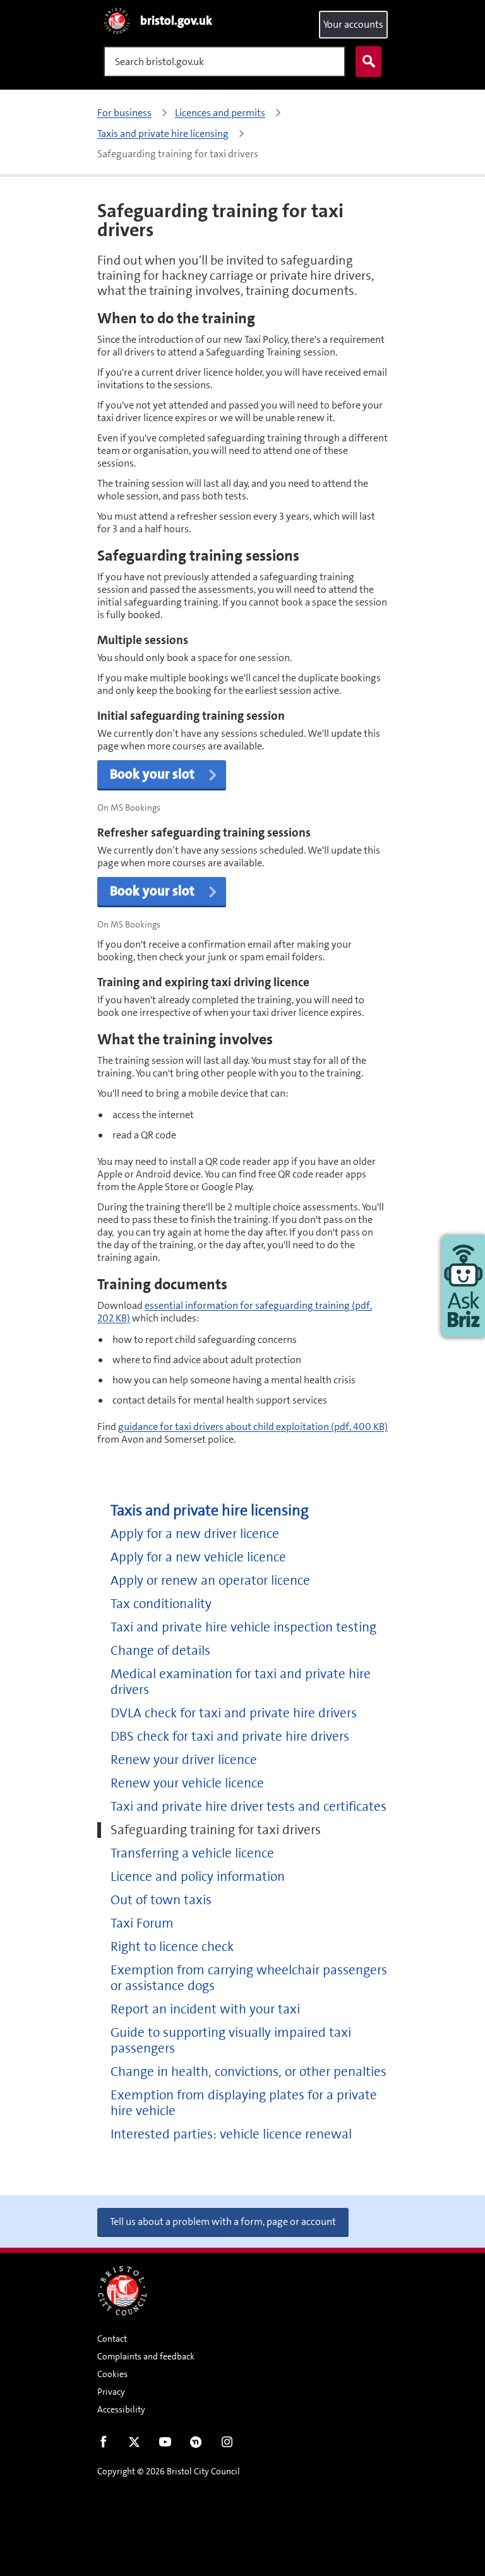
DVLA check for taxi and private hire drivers (234, 1713)
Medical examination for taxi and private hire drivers (241, 1682)
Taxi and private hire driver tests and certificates (248, 1807)
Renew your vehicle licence (187, 1783)
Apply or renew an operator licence (210, 1581)
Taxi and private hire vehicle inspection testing (243, 1627)
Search (368, 62)
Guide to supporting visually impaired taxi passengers (231, 2041)
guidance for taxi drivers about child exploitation (253, 1427)
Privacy (111, 2392)
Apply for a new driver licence (195, 1534)
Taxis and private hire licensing (210, 1511)
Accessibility (121, 2409)
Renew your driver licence (184, 1760)
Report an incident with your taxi (205, 2009)
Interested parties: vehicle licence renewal (231, 2134)
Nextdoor (196, 2445)
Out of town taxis (161, 1900)
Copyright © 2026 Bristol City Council (169, 2471)
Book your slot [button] (152, 774)
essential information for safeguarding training (235, 1312)
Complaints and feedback (146, 2356)
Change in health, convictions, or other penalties (248, 2072)
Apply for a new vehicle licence (198, 1557)
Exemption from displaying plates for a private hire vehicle (244, 2103)
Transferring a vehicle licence (192, 1853)
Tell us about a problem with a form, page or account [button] (223, 2221)
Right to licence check (172, 1947)
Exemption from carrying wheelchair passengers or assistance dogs (249, 1978)
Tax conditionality (161, 1604)
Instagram (227, 2445)
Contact (112, 2339)
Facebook (103, 2445)
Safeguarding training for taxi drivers (216, 1830)
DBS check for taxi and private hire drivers (230, 1737)
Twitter (134, 2445)
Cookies (112, 2374)
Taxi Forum (142, 1923)
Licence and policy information (198, 1877)
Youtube (165, 2445)
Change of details (160, 1651)
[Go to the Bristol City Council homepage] (123, 2291)
